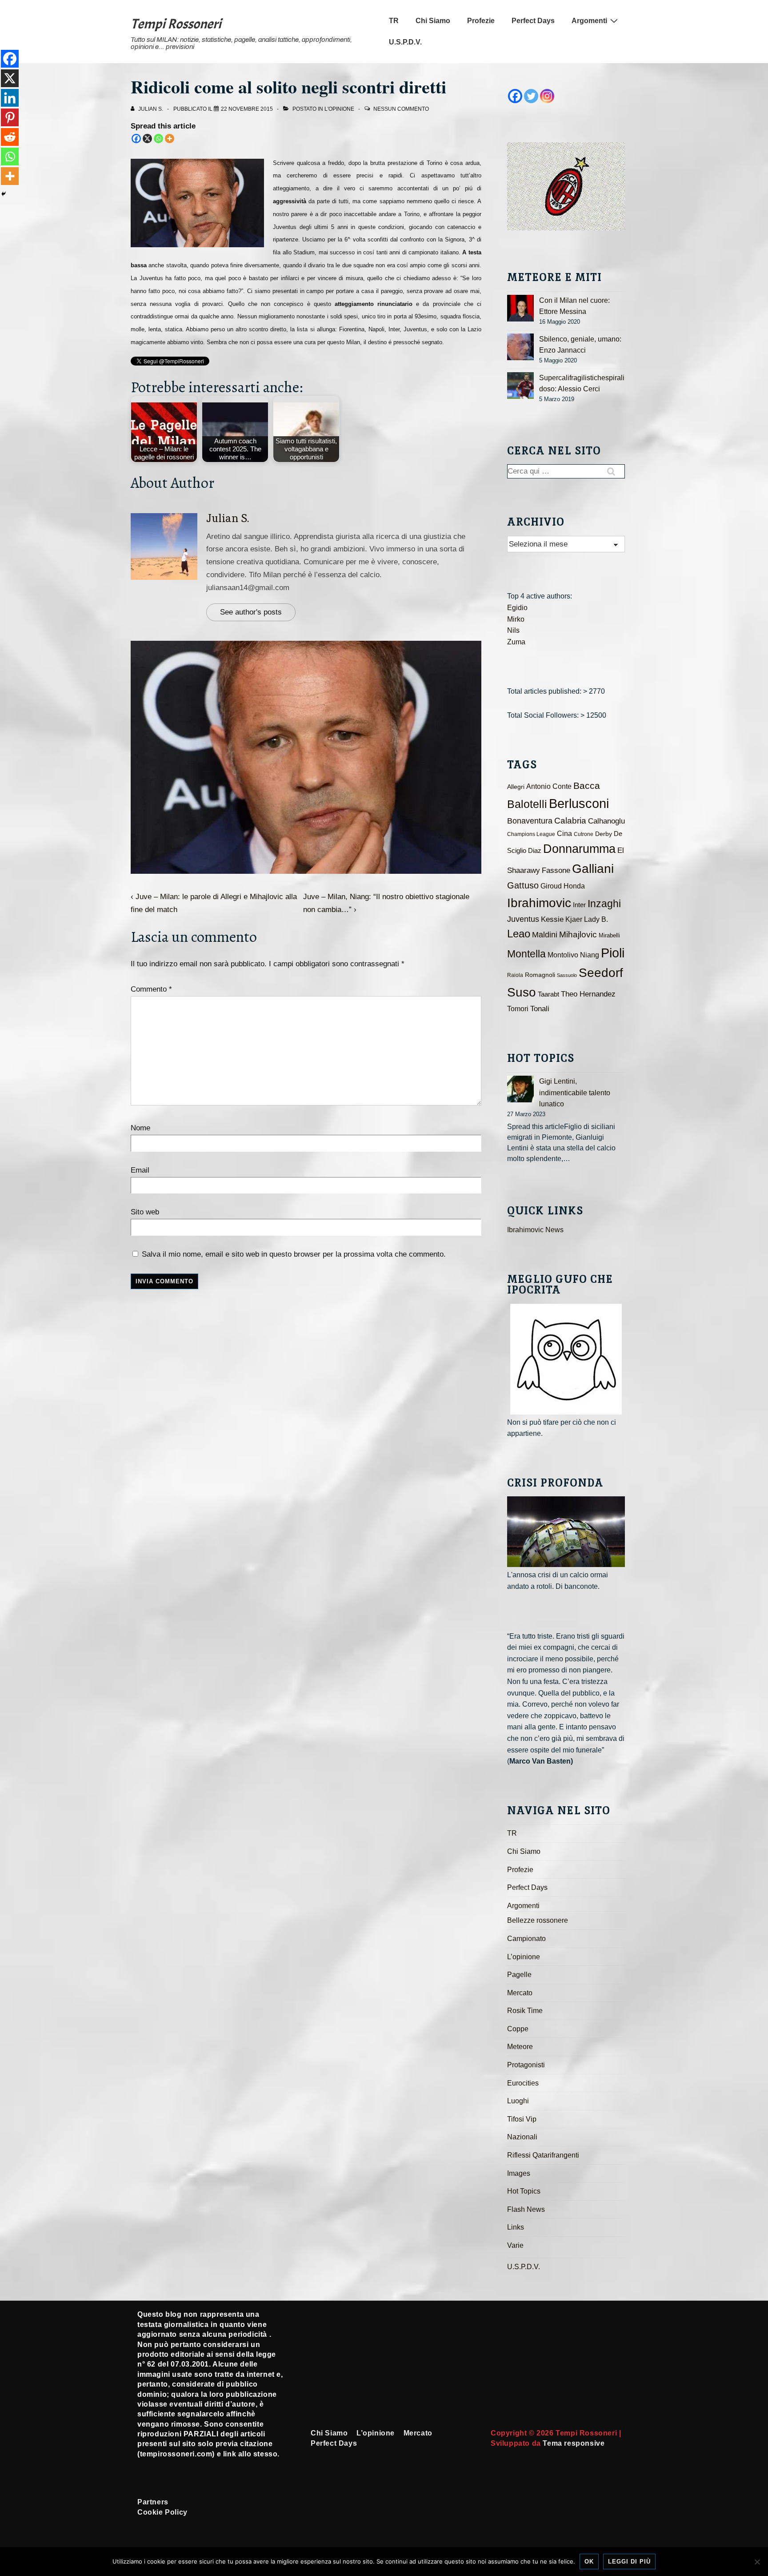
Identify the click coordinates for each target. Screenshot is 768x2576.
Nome (140, 1128)
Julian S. (228, 518)
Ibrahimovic (539, 903)
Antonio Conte (549, 786)
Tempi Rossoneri (176, 24)
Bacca (587, 786)
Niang (590, 955)
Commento (151, 989)
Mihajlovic (578, 934)
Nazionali (522, 2137)
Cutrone (584, 834)
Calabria (570, 821)
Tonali (540, 1009)
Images (519, 2173)
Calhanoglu (606, 821)
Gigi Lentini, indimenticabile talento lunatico (575, 1093)
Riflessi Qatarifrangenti (543, 2155)
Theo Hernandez (588, 994)
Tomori (518, 1009)
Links (516, 2227)
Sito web (145, 1212)
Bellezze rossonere (538, 1920)
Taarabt (548, 994)
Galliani (593, 868)
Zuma (516, 642)
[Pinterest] (10, 117)
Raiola (515, 975)
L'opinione (339, 109)
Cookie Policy (162, 2512)
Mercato (520, 1993)
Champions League (531, 834)
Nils (513, 630)
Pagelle (519, 1975)
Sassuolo (567, 975)
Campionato (526, 1939)
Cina (564, 834)
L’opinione (524, 1957)
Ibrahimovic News (535, 1230)
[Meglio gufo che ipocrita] (566, 1359)
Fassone (556, 870)
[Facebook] (136, 139)
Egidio (517, 608)
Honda (574, 886)
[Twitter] (531, 96)
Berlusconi (579, 803)
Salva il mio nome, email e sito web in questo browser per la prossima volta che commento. (294, 1254)
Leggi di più (629, 2562)
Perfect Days (533, 21)
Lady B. (596, 919)
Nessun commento (401, 109)
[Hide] (4, 194)
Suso (522, 992)
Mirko (516, 619)
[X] (147, 139)
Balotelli (527, 804)
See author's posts (251, 612)
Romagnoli (540, 975)
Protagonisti (526, 2065)
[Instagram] (547, 96)
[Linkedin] (10, 98)
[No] (757, 2562)
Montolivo (563, 955)
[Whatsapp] (158, 139)
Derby (604, 834)
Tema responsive (574, 2443)
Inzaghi (604, 904)
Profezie (481, 21)
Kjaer (574, 919)
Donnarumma (579, 849)
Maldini (545, 934)
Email (140, 1170)
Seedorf (601, 973)
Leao (519, 934)
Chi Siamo (433, 21)
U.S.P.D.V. (405, 42)
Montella (526, 954)
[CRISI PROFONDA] (566, 1532)
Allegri (516, 787)
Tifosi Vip (522, 2119)
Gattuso (523, 885)
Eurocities (523, 2083)
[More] (170, 139)
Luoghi (518, 2101)
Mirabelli (609, 935)
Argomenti (589, 21)
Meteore (520, 2047)
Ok (589, 2562)
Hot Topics (524, 2191)
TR (394, 21)
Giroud (551, 886)
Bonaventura (530, 821)
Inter (579, 905)
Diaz (535, 851)
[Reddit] (10, 137)
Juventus (523, 919)
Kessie (552, 919)
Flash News (526, 2209)
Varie (515, 2245)
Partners (153, 2502)
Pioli (613, 953)
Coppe (518, 2029)
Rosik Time (525, 2011)
